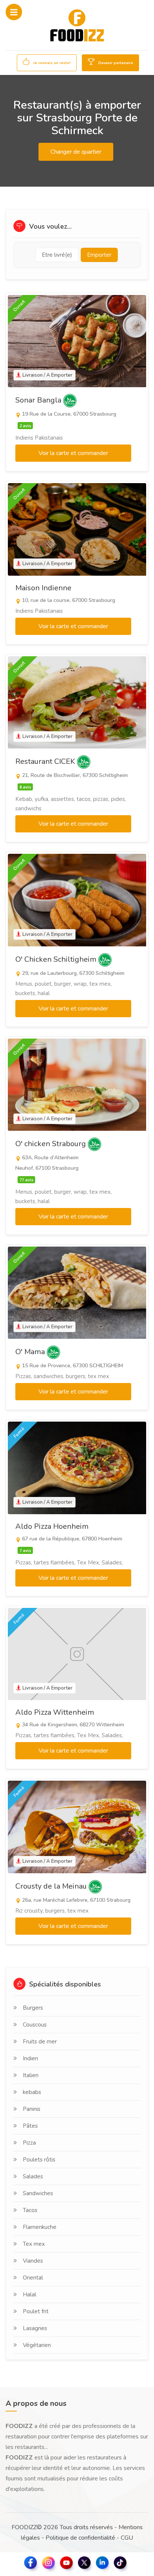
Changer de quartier (76, 152)
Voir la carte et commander (73, 453)
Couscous (35, 2025)
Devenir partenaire (115, 63)
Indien (30, 2058)
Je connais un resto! (51, 63)
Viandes (33, 2261)
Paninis (32, 2109)
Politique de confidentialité (80, 2538)
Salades (33, 2176)
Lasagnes (35, 2328)
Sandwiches (38, 2193)
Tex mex (34, 2244)
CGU (127, 2538)
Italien (31, 2075)
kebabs (32, 2092)
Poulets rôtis (39, 2160)
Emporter (99, 255)
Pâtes (30, 2126)
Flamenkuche (40, 2227)
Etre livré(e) (57, 255)
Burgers (33, 2008)
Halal (30, 2295)
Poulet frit (36, 2311)
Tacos (30, 2210)
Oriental (33, 2278)
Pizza (29, 2143)
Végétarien (37, 2345)
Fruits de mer (40, 2042)
